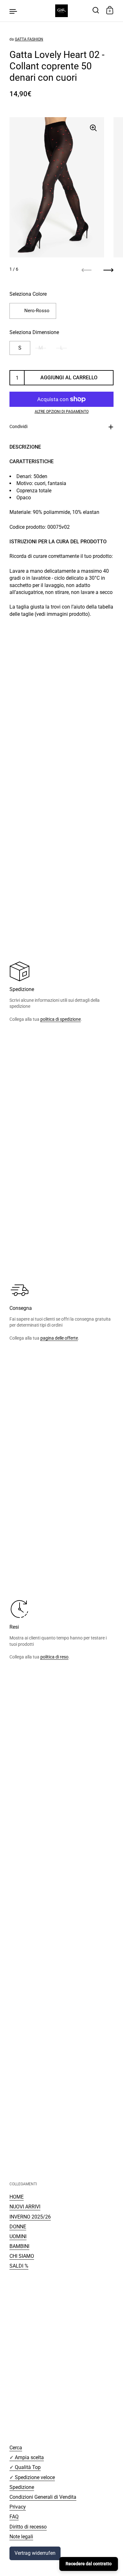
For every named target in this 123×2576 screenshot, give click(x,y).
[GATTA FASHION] (61, 11)
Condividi (18, 426)
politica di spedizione (61, 1019)
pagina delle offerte (59, 1338)
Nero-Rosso (37, 311)
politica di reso (54, 1657)
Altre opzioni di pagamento (62, 412)
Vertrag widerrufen (35, 2553)
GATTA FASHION (29, 39)
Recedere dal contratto (89, 2564)
